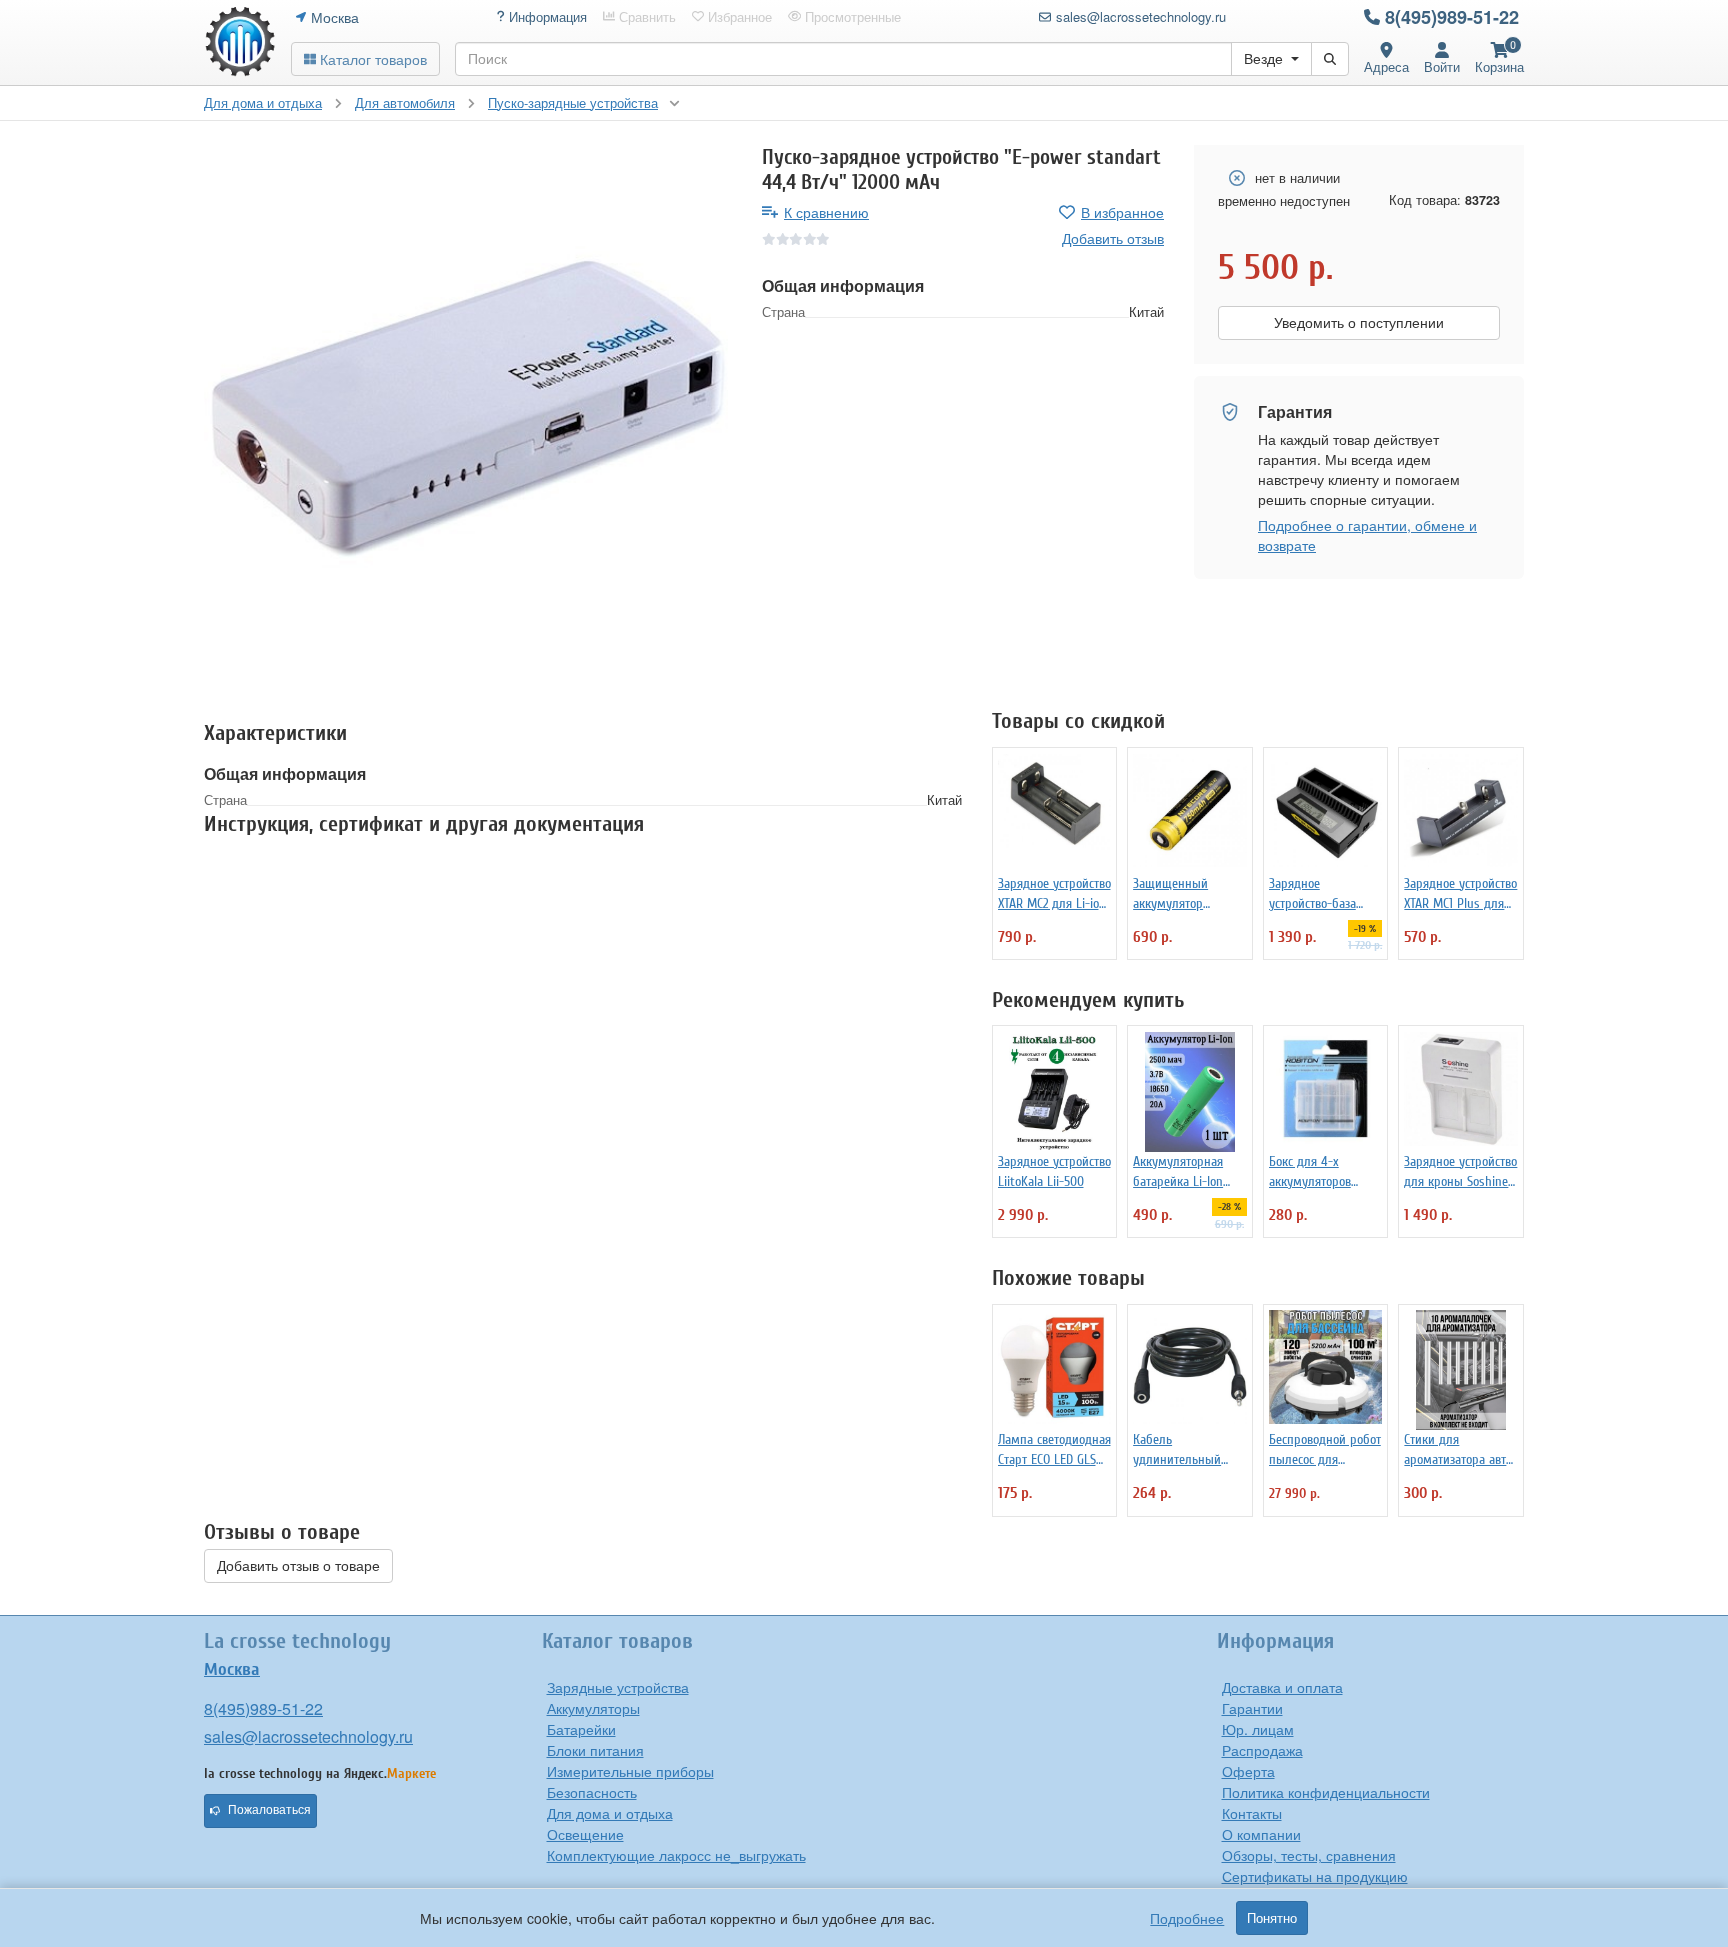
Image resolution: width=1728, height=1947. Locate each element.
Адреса (1386, 66)
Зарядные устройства (618, 1687)
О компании (1261, 1834)
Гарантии (1252, 1708)
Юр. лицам (1258, 1729)
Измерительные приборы (630, 1771)
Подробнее (1187, 1918)
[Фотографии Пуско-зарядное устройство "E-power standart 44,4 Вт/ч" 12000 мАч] (468, 409)
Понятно (1272, 1918)
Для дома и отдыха (610, 1813)
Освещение (585, 1834)
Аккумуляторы (593, 1708)
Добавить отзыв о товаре (298, 1566)
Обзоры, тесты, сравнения (1309, 1855)
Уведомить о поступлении (1359, 323)
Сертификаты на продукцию (1315, 1876)
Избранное (738, 17)
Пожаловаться (269, 1810)
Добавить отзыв (1113, 238)
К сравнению (826, 212)
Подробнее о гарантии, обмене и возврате (1367, 535)
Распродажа (1262, 1750)
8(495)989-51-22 (1452, 17)
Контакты (1252, 1813)
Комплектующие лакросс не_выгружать (676, 1855)
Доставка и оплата (1282, 1687)
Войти (1442, 66)
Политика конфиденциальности (1326, 1792)
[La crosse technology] (240, 42)
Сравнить (645, 17)
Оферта (1248, 1771)
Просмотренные (851, 17)
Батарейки (581, 1729)
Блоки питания (595, 1750)
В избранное (1122, 212)
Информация (546, 17)
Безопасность (592, 1792)
